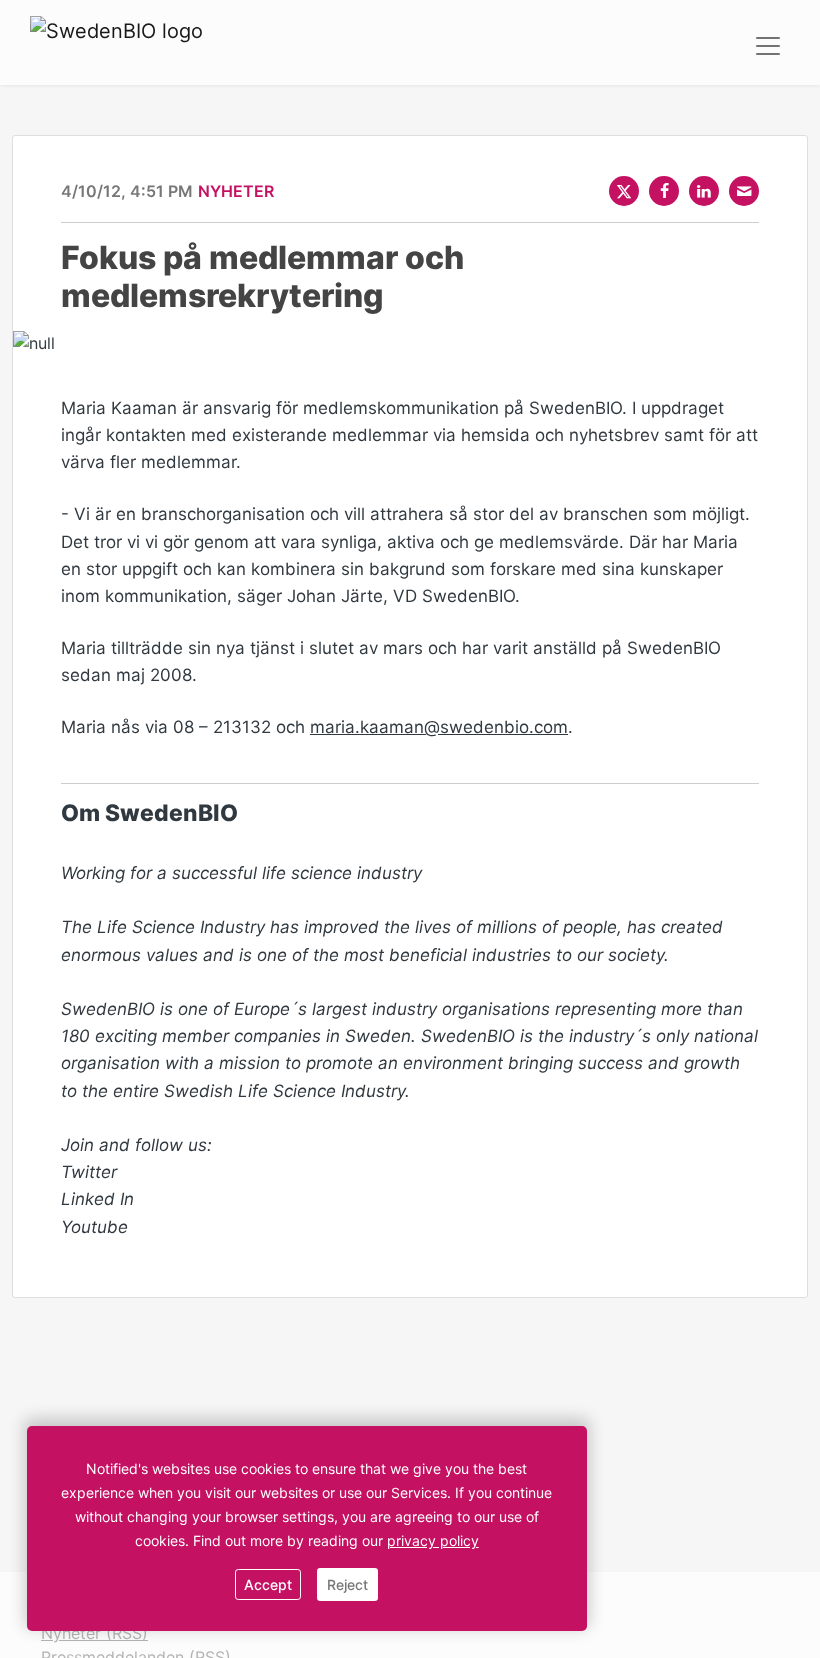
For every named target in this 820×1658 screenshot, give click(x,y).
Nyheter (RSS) (94, 1633)
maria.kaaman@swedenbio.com (439, 727)
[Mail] (744, 191)
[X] (624, 191)
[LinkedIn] (704, 191)
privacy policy (433, 1540)
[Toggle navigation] (768, 46)
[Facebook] (664, 191)
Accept (268, 1584)
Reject (347, 1584)
